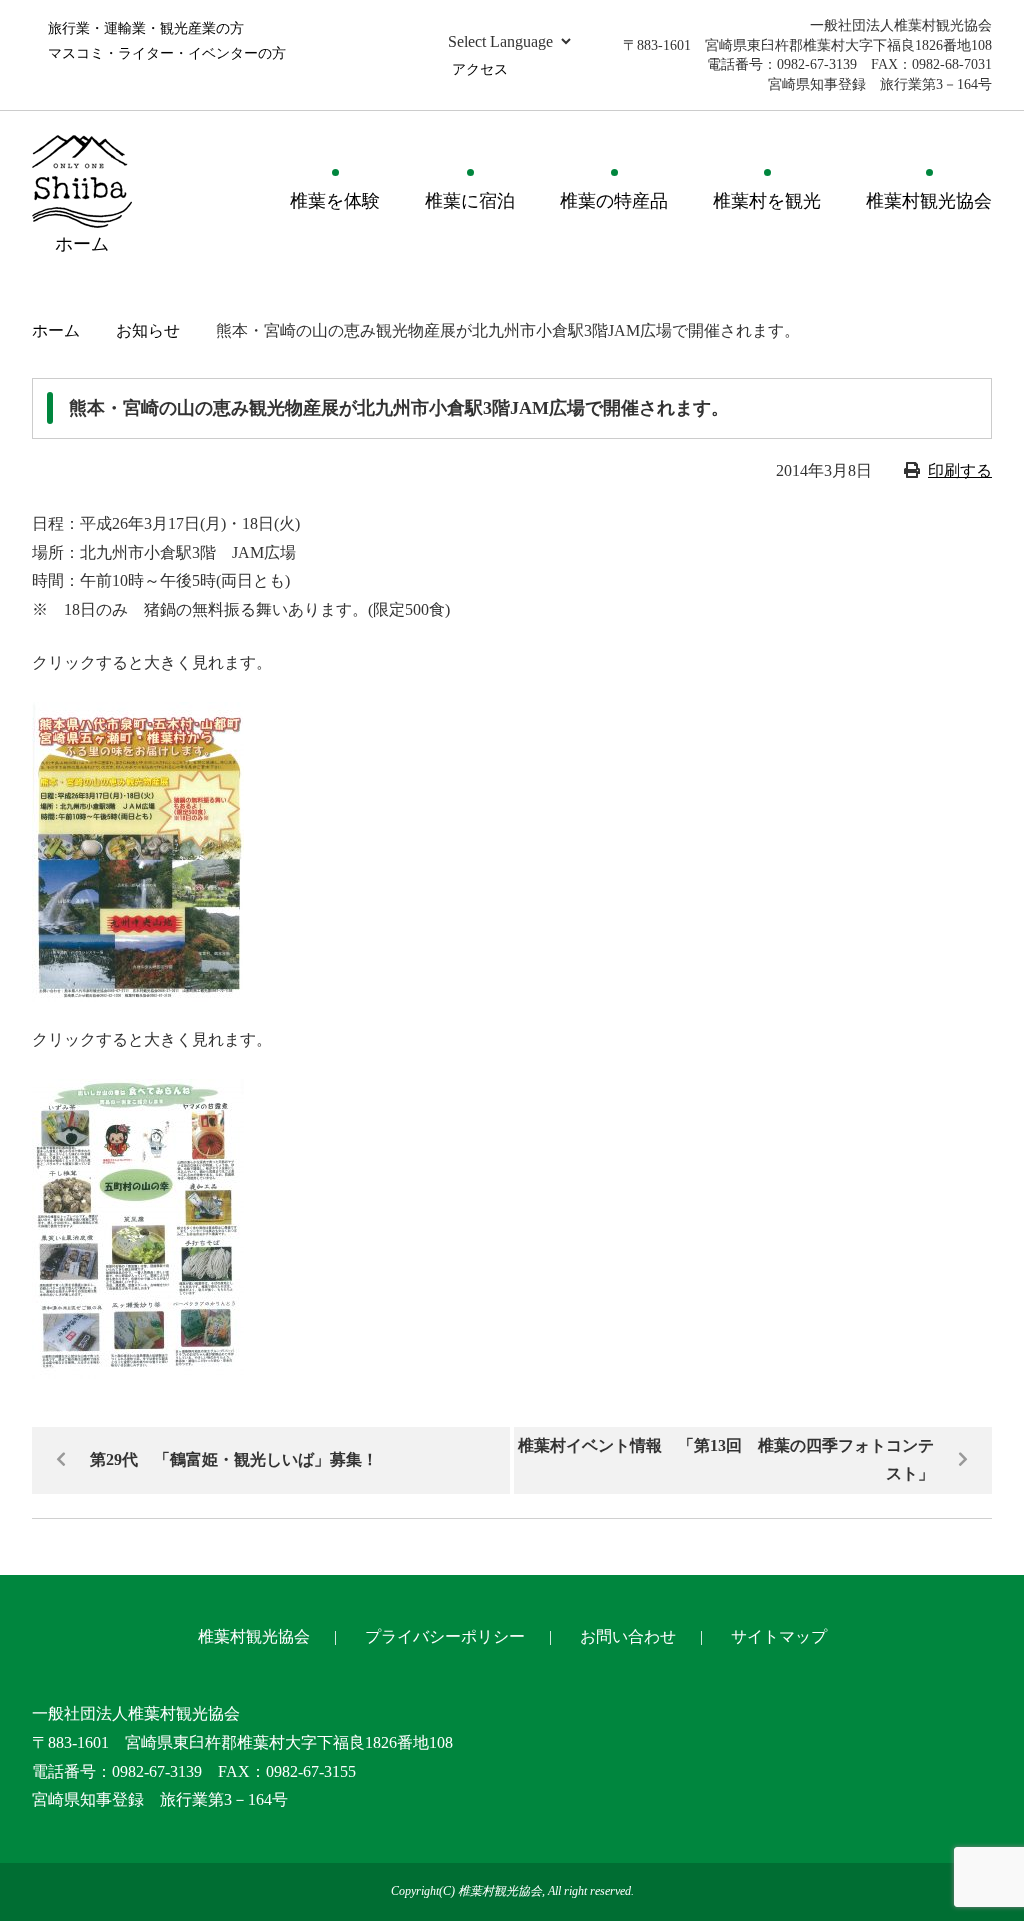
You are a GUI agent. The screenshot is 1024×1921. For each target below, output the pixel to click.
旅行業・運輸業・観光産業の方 (146, 28)
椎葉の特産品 (614, 201)
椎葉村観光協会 (929, 201)
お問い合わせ (628, 1636)
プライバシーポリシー (445, 1636)
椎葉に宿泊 (470, 201)
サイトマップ (779, 1636)
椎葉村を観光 (767, 201)
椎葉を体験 (335, 201)
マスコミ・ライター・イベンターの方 (167, 53)
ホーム (56, 330)
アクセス (480, 69)
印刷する (960, 470)
